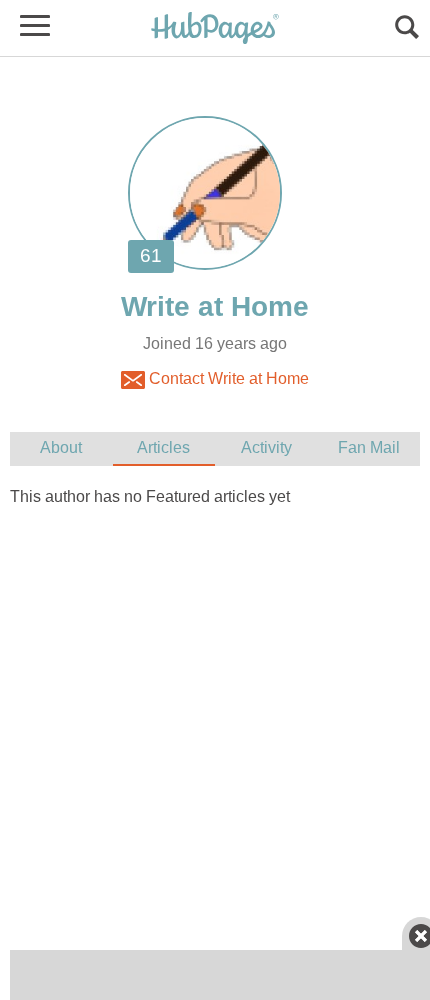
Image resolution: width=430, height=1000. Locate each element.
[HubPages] (215, 29)
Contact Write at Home (227, 378)
